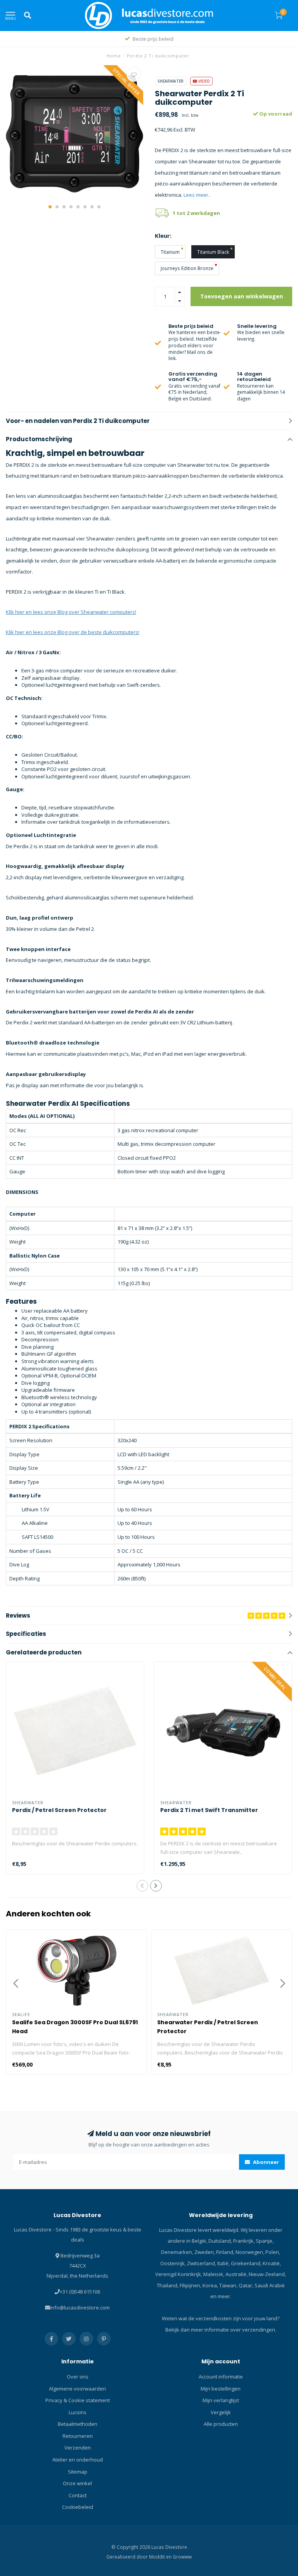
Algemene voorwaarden (77, 2389)
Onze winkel (77, 2483)
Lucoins (78, 2412)
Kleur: (163, 236)
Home (114, 56)
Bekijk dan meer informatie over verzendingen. (221, 2330)
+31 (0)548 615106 (80, 2292)
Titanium (170, 252)
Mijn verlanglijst (221, 2400)
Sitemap (78, 2472)
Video (204, 81)
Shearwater (171, 81)
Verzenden (78, 2448)
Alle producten (221, 2424)
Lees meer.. (197, 195)
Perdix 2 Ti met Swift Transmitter (209, 1810)
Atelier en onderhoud (78, 2460)
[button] (50, 207)
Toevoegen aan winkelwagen (242, 296)
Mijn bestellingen (221, 2389)
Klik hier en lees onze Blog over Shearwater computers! (71, 612)
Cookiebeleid (78, 2507)
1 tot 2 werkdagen (196, 213)
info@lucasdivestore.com (80, 2307)
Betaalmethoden (78, 2424)
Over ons (78, 2377)
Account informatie (221, 2377)
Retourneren (78, 2436)
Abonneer (265, 2162)
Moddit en (161, 2557)
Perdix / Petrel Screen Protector (59, 1810)
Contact (78, 2495)
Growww (182, 2557)
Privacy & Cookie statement (78, 2400)
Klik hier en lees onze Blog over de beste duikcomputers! (73, 632)
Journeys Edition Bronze (187, 268)
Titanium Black (213, 252)
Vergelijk (221, 2412)
